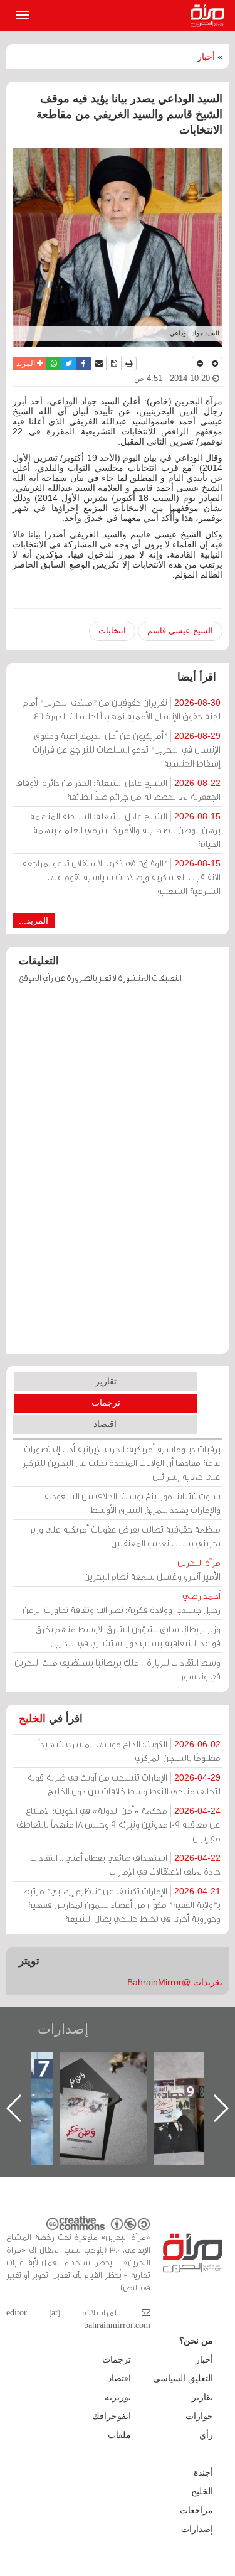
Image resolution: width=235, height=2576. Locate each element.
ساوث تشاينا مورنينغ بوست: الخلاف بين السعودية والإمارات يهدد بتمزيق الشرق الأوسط (132, 1503)
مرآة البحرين (210, 16)
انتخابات (112, 631)
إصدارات (63, 2029)
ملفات (119, 2435)
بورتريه (118, 2397)
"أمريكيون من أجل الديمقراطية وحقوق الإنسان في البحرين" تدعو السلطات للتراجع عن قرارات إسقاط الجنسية (127, 749)
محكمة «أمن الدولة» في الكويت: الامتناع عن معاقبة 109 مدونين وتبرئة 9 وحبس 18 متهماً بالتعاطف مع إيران (118, 1824)
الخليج (32, 1719)
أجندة (203, 2472)
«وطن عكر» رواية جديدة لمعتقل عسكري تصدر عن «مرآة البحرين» (103, 2088)
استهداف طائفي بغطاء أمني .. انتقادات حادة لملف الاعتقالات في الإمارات (125, 1864)
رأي (206, 2435)
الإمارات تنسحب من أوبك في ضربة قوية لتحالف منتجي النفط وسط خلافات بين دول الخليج (124, 1784)
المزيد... (34, 920)
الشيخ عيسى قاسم (180, 631)
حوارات (199, 2416)
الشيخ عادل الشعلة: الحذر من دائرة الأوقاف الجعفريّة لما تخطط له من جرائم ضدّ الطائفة (118, 790)
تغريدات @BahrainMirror (175, 1982)
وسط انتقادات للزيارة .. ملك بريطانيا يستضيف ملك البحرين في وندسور (118, 1669)
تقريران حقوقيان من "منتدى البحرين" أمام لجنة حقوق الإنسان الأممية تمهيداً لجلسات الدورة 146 (122, 709)
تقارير (106, 1381)
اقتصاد (105, 1424)
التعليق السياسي (183, 2378)
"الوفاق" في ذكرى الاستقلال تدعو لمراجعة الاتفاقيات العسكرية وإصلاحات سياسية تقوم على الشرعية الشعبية (121, 877)
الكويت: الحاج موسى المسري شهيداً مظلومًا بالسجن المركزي (129, 1751)
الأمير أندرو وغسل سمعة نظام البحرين (152, 1569)
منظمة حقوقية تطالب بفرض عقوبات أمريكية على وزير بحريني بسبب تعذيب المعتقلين (125, 1536)
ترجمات (106, 1403)
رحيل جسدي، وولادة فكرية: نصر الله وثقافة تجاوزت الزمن (122, 1603)
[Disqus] (118, 1175)
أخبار (206, 57)
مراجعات (196, 2510)
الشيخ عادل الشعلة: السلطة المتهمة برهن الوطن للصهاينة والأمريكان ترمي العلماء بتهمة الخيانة (125, 830)
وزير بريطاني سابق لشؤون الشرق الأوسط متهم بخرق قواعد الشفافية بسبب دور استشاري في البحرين (128, 1636)
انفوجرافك (112, 2416)
